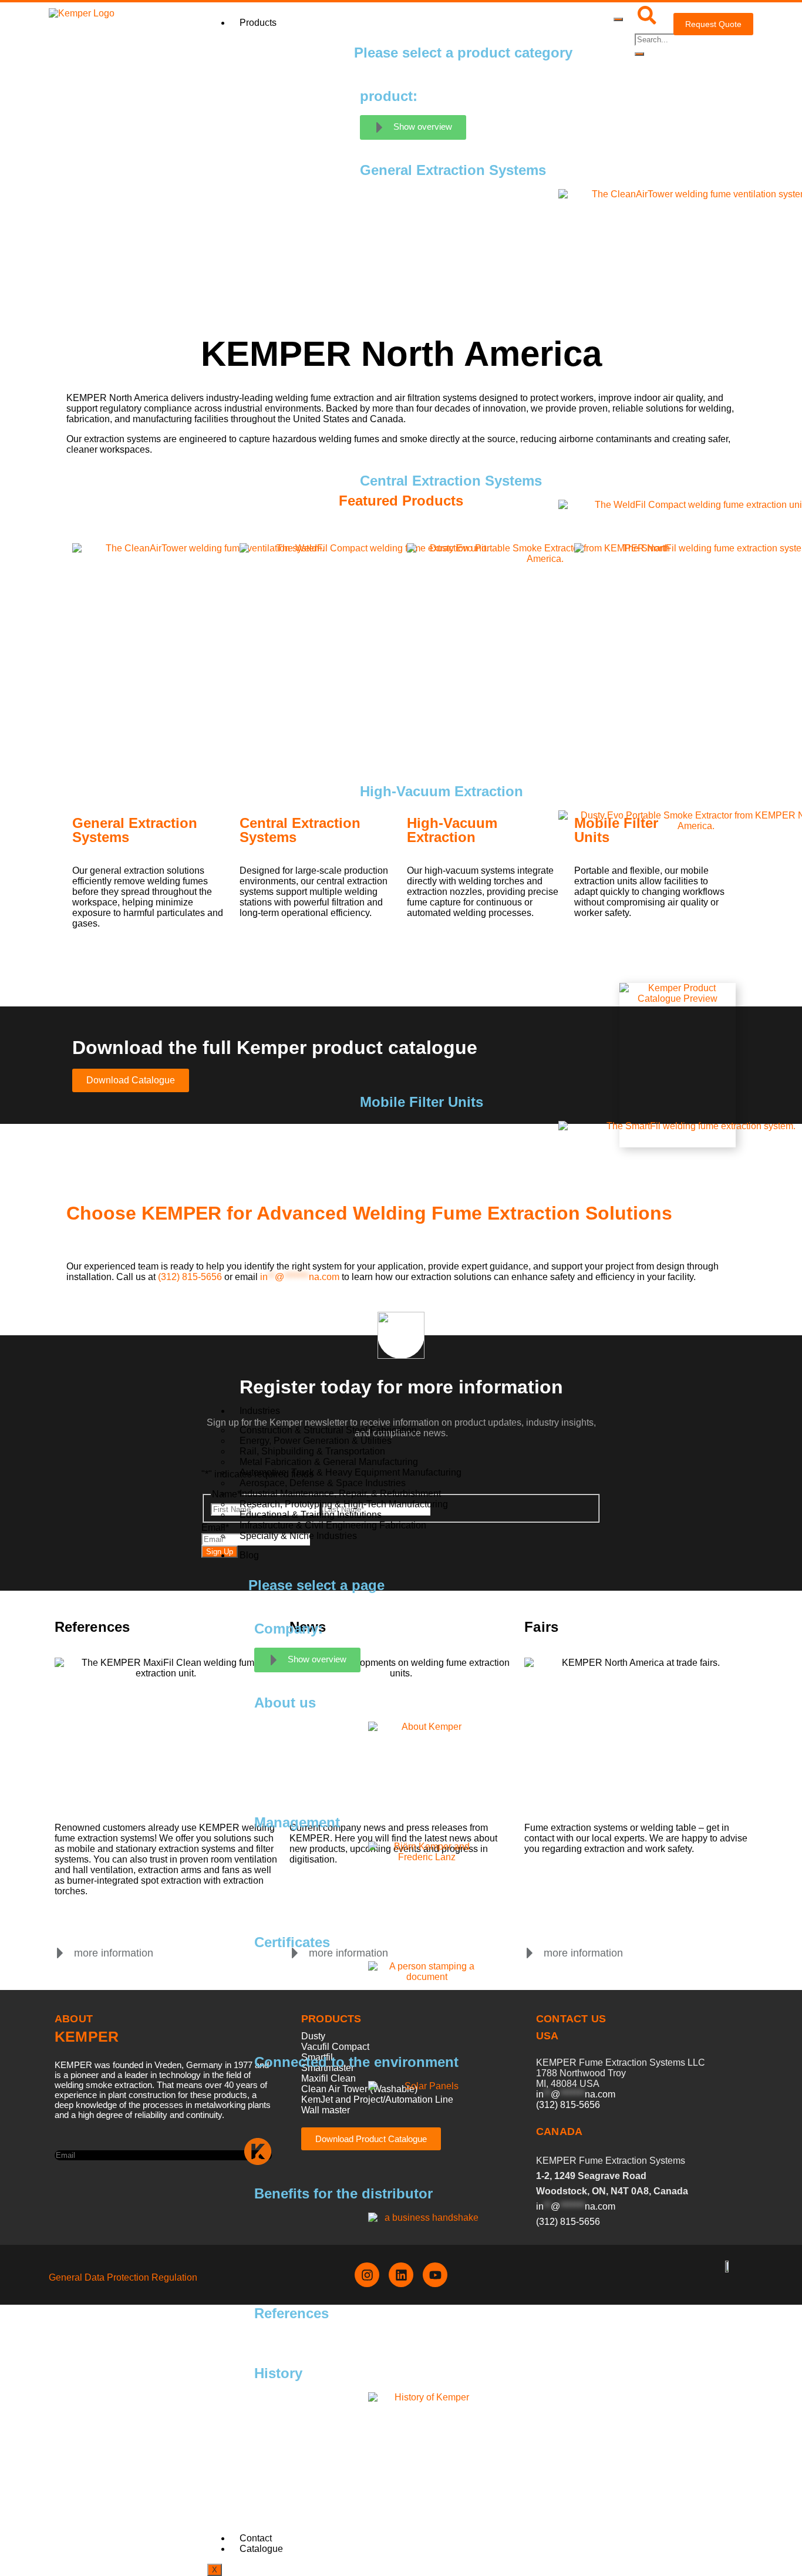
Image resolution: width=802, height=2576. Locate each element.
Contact (256, 2538)
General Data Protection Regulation (123, 2277)
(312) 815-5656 (190, 1277)
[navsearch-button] (647, 21)
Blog (249, 1555)
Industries (260, 1411)
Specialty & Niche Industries (298, 1536)
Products (258, 23)
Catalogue (261, 2549)
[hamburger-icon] (618, 19)
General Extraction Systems (135, 830)
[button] (104, 1953)
